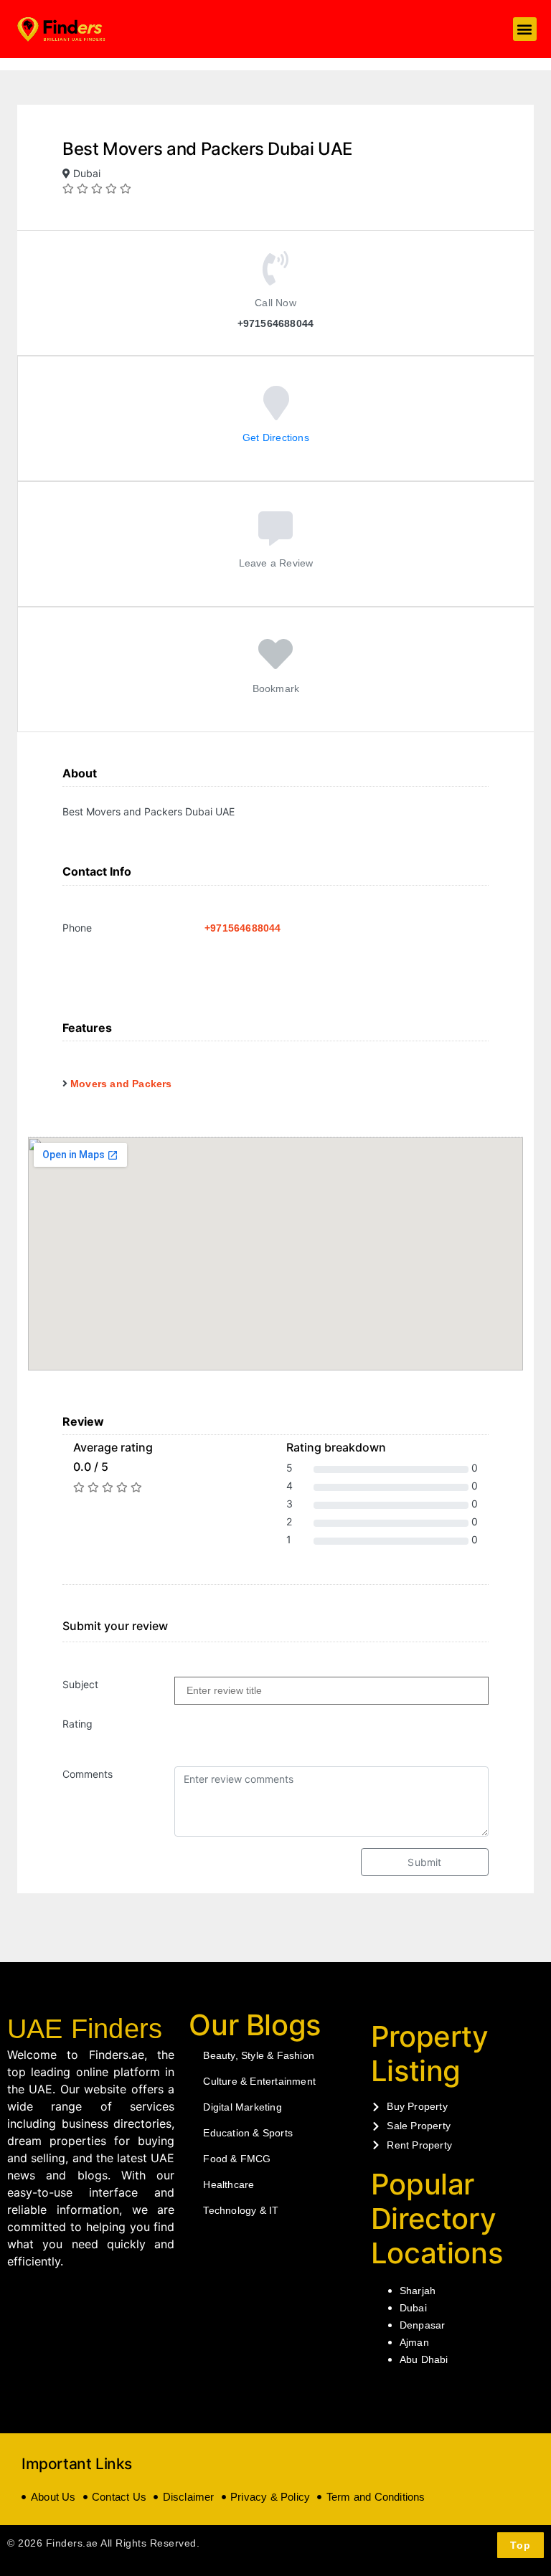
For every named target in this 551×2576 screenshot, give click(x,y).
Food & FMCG (237, 2159)
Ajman (414, 2342)
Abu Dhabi (424, 2359)
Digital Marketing (242, 2107)
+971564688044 (243, 928)
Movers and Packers (121, 1084)
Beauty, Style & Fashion (259, 2055)
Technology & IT (241, 2210)
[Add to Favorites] (275, 664)
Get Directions (276, 437)
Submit (424, 1862)
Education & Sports (248, 2133)
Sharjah (418, 2291)
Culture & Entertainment (259, 2081)
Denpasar (423, 2325)
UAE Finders (85, 2029)
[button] (525, 29)
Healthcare (229, 2184)
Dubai (413, 2308)
